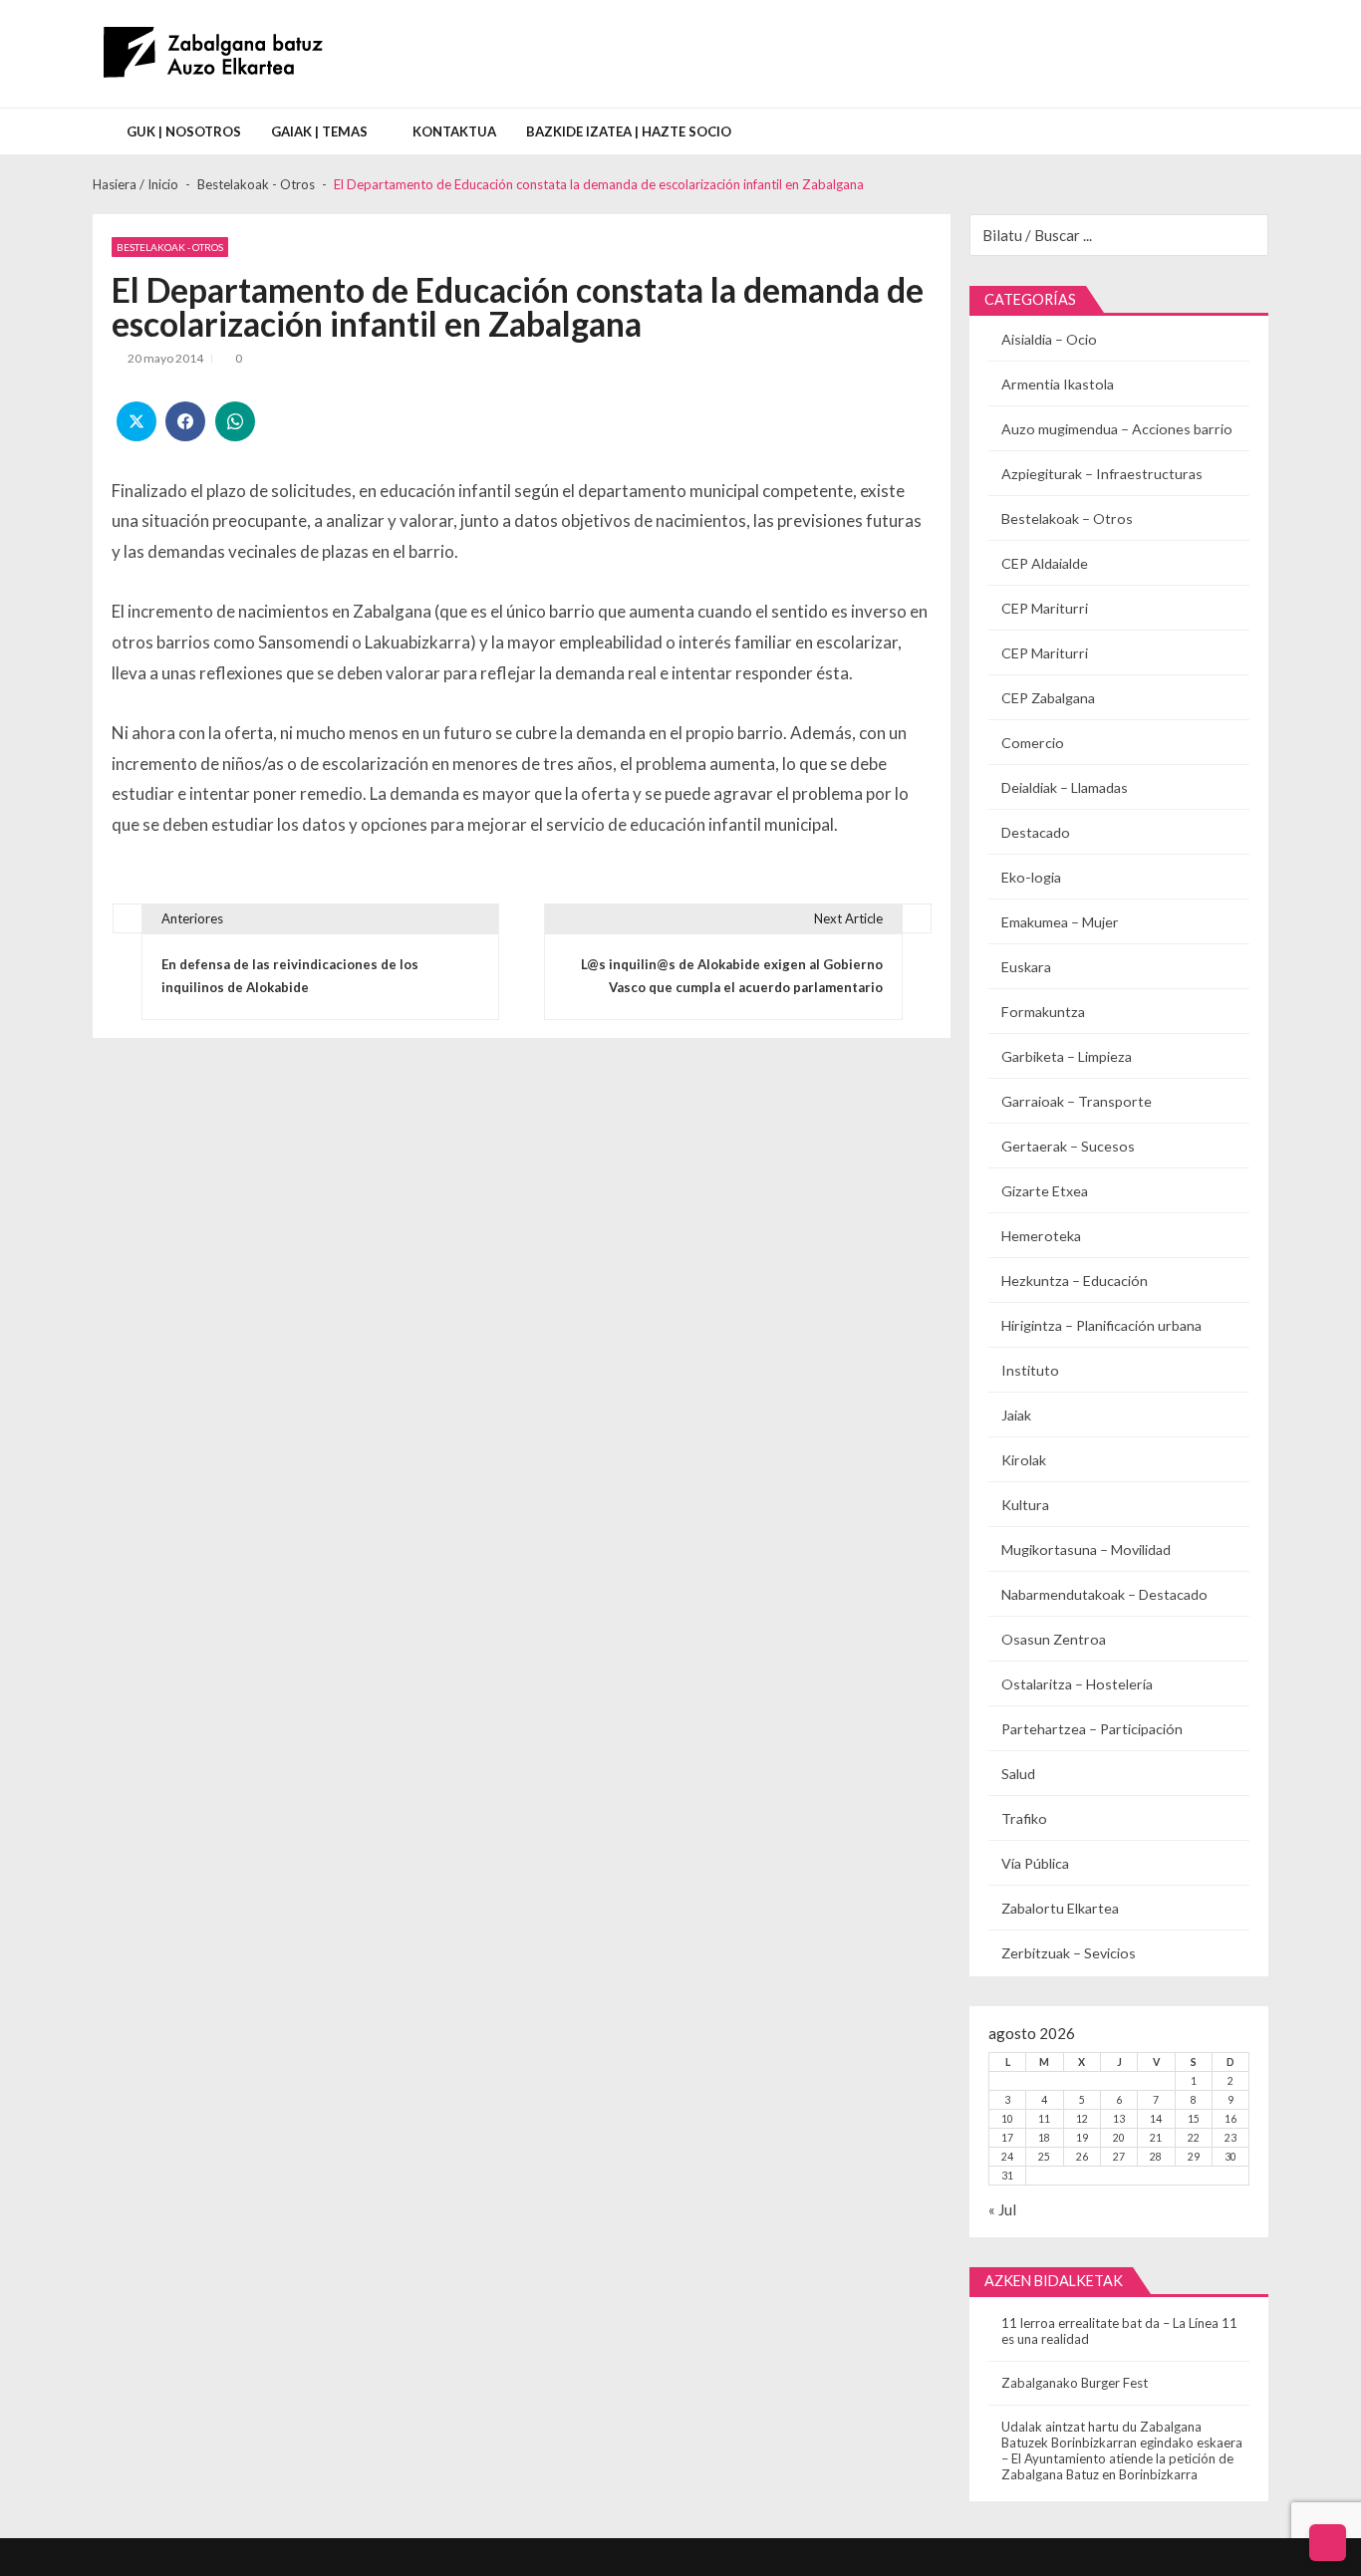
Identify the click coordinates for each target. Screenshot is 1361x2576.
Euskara (1026, 967)
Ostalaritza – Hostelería (1077, 1684)
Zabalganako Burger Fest (1075, 2383)
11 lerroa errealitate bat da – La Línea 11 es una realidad (1119, 2331)
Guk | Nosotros (184, 131)
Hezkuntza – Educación (1075, 1281)
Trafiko (1024, 1818)
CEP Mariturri (1045, 608)
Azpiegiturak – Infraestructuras (1102, 474)
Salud (1018, 1774)
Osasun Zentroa (1054, 1639)
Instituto (1030, 1370)
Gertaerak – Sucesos (1068, 1146)
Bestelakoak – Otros (1067, 518)
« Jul (1002, 2209)
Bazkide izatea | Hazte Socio (629, 131)
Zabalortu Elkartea (1060, 1908)
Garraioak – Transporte (1077, 1101)
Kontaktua (454, 131)
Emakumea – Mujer (1060, 922)
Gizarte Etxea (1045, 1191)
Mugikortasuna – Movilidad (1086, 1549)
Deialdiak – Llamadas (1065, 787)
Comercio (1033, 743)
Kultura (1025, 1505)
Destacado (1036, 832)
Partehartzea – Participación (1092, 1729)
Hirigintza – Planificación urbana (1101, 1325)
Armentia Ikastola (1058, 384)
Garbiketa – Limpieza (1067, 1056)
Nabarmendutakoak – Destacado (1104, 1594)
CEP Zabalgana (1048, 698)
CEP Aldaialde (1045, 563)
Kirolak (1024, 1460)
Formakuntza (1043, 1012)
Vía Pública (1035, 1863)
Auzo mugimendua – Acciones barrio (1117, 429)
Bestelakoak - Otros (170, 247)
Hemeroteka (1041, 1236)
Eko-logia (1031, 877)
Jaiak (1016, 1415)
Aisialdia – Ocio (1049, 339)
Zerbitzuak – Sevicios (1069, 1953)
